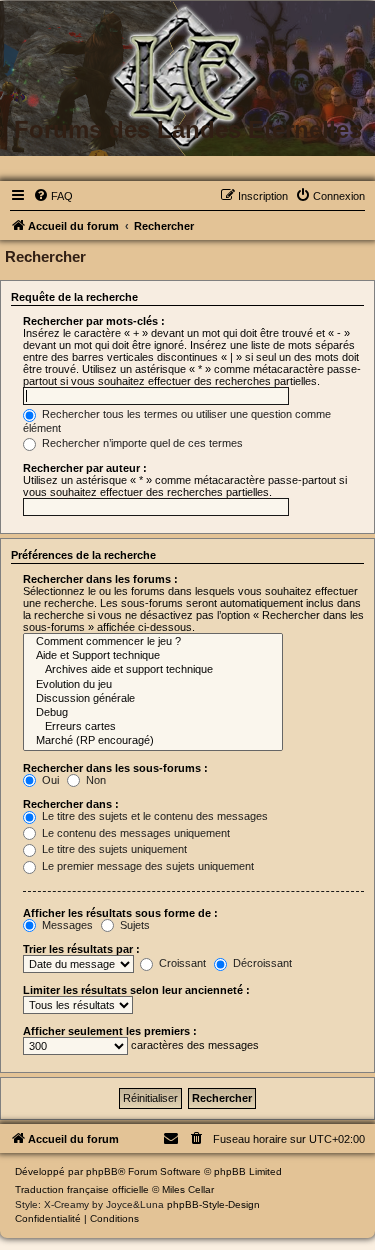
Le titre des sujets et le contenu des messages (153, 816)
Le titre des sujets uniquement (113, 849)
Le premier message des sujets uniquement (146, 866)
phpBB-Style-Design (213, 1204)
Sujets (133, 925)
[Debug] (153, 713)
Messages (66, 925)
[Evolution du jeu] (153, 685)
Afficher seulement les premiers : (110, 1031)
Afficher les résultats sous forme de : (120, 913)
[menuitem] (53, 196)
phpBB (102, 1171)
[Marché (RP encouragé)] (153, 741)
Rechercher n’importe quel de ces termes (141, 443)
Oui (49, 780)
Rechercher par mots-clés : (94, 321)
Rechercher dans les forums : (100, 579)
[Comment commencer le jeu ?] (153, 642)
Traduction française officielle (82, 1189)
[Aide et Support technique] (153, 656)
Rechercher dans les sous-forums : (115, 768)
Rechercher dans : (71, 804)
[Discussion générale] (153, 699)
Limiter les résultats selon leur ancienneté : (136, 990)
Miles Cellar (188, 1189)
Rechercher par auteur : (85, 468)
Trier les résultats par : (81, 949)
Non (94, 780)
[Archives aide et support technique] (153, 670)
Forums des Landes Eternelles (188, 129)
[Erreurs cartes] (153, 727)
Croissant (181, 963)
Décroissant (261, 963)
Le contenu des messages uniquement (134, 833)
